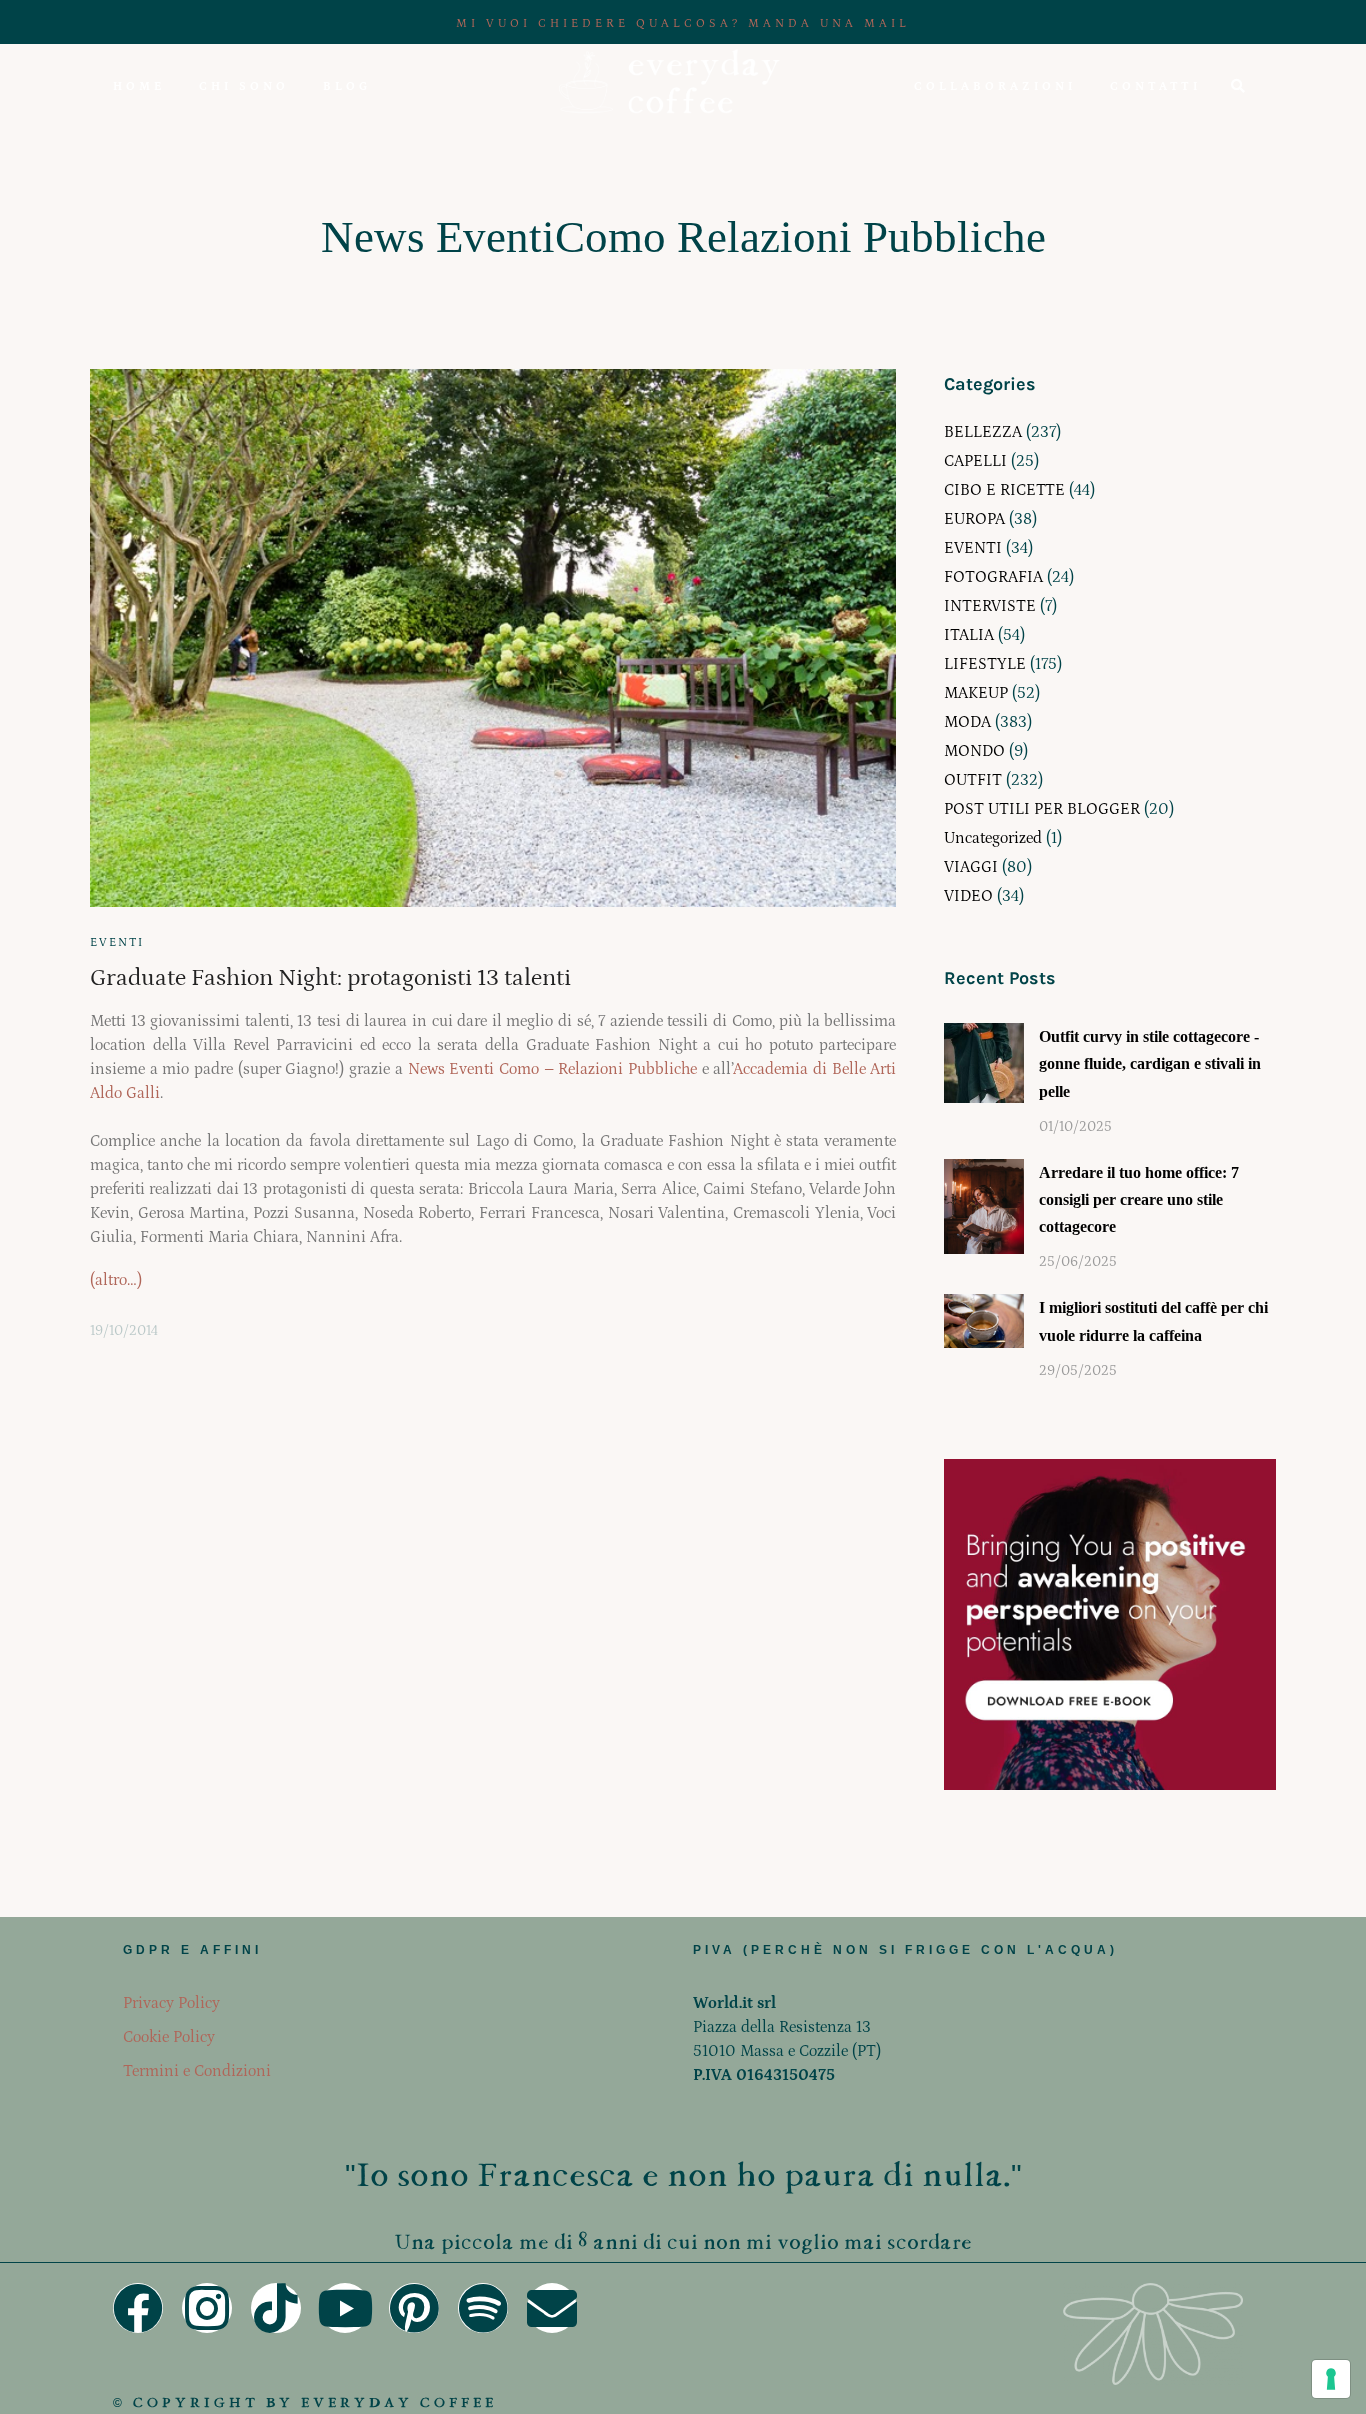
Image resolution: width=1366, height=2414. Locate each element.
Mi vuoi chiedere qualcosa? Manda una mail (683, 23)
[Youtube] (345, 2308)
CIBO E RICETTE (1004, 490)
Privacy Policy (171, 2003)
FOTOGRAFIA (993, 577)
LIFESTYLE (985, 664)
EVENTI (117, 942)
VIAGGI (971, 867)
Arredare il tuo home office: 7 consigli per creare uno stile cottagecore (1139, 1199)
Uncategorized (993, 838)
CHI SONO (244, 86)
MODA (967, 722)
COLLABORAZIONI (995, 86)
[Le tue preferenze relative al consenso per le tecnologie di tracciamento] (1331, 2379)
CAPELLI (975, 461)
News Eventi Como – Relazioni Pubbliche (552, 1069)
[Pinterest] (414, 2308)
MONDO (974, 751)
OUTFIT (973, 780)
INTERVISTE (990, 606)
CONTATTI (1155, 86)
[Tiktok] (276, 2308)
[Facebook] (138, 2308)
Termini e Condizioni (197, 2071)
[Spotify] (483, 2308)
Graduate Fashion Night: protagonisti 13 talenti (330, 977)
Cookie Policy (169, 2037)
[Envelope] (552, 2308)
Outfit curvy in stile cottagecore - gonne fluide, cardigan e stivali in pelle (1150, 1063)
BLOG (347, 86)
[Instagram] (207, 2308)
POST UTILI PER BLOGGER (1042, 809)
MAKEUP (976, 693)
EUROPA (974, 519)
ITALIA (969, 635)
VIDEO (968, 896)
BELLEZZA (983, 432)
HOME (139, 86)
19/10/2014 (124, 1331)
